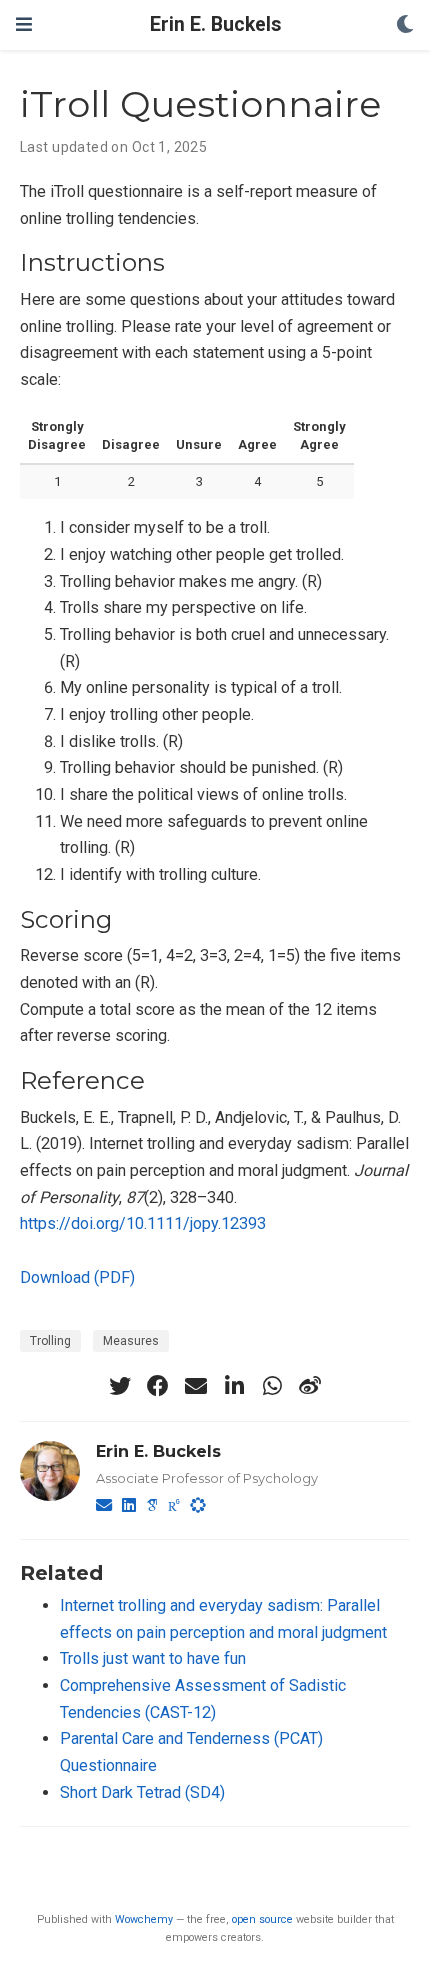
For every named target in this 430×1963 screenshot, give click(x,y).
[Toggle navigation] (24, 24)
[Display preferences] (405, 25)
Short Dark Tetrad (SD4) (142, 1792)
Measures (131, 1341)
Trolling (50, 1341)
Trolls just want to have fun (153, 1658)
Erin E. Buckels (215, 24)
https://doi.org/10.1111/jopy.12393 (143, 1223)
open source (262, 1919)
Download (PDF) (77, 1277)
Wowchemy (144, 1919)
